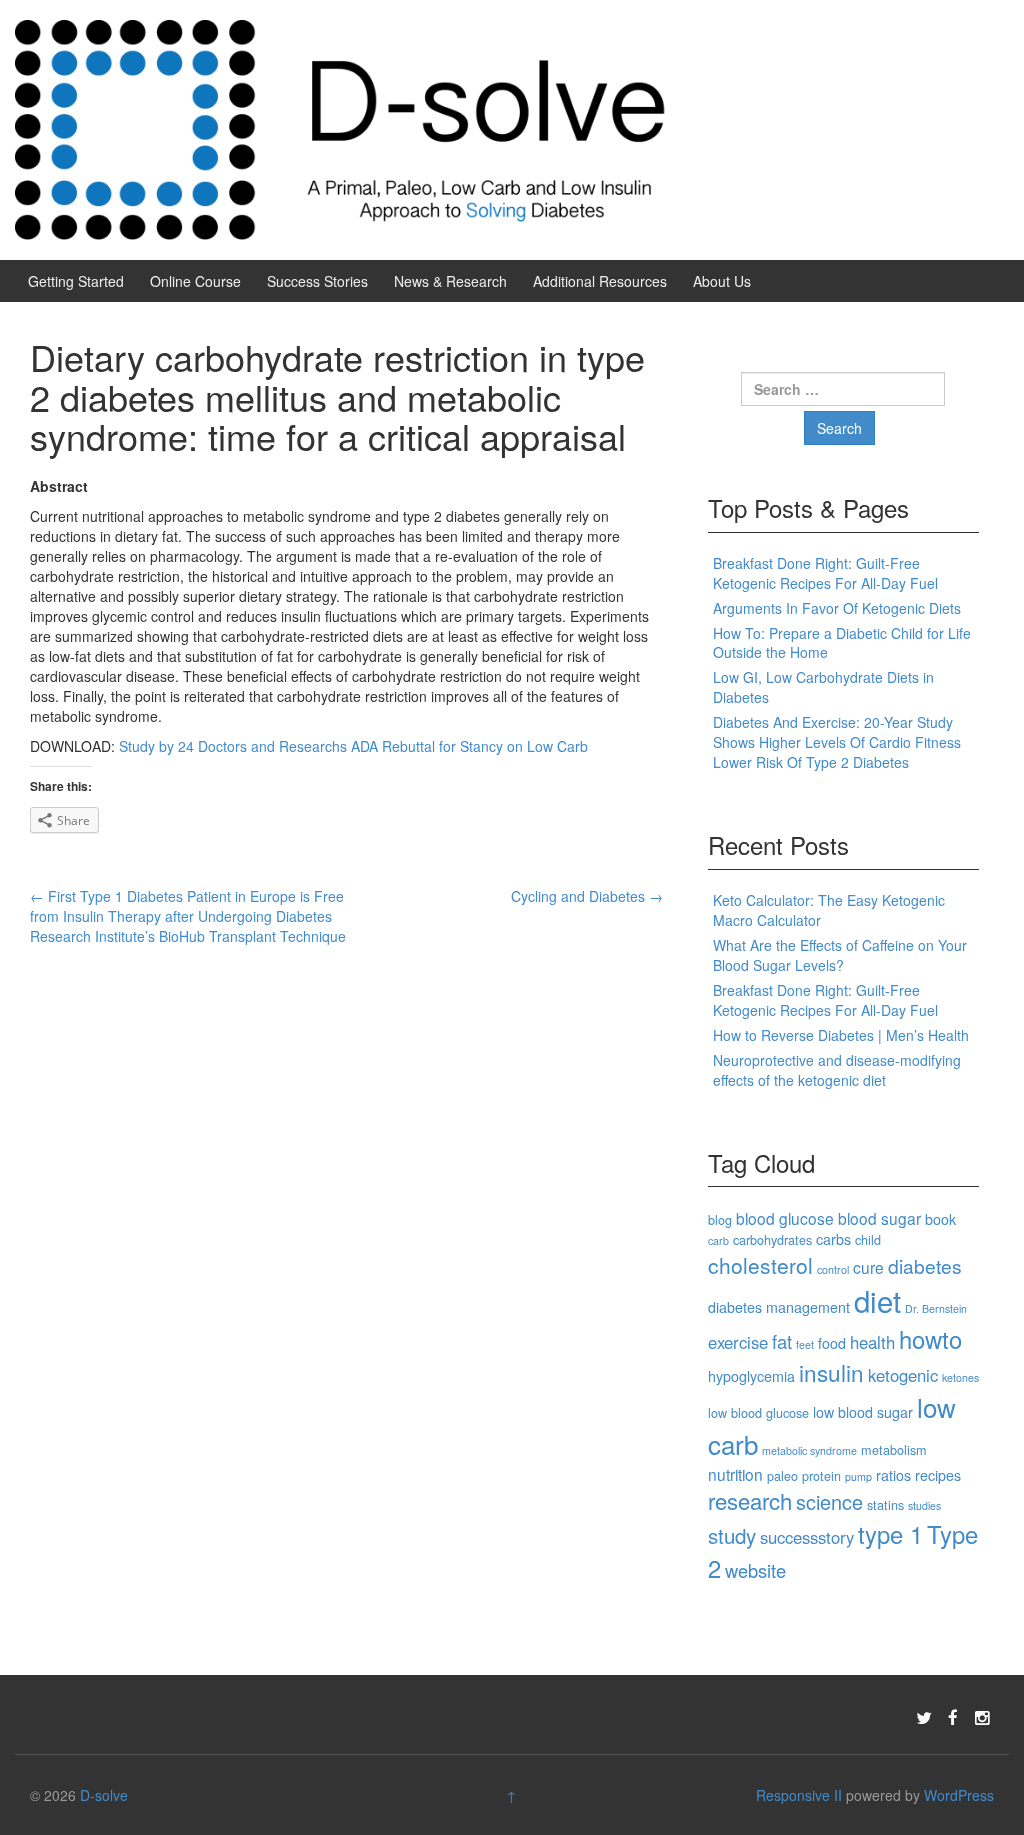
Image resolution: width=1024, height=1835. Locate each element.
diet (877, 1300)
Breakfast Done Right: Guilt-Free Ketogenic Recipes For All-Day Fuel (825, 573)
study (732, 1535)
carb (718, 1240)
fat (782, 1341)
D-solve (104, 1795)
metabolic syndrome (809, 1450)
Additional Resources (600, 281)
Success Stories (317, 281)
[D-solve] (341, 128)
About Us (722, 281)
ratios (893, 1475)
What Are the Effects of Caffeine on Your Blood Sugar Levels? (840, 955)
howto (930, 1339)
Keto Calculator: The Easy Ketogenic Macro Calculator (829, 910)
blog (720, 1219)
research (750, 1500)
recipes (938, 1475)
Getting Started (76, 281)
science (829, 1501)
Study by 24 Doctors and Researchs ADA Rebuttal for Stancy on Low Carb (353, 746)
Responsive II (799, 1795)
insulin (831, 1372)
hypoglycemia (751, 1376)
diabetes (925, 1265)
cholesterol (760, 1265)
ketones (960, 1377)
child (868, 1239)
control (833, 1269)
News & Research (450, 281)
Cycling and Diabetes (587, 896)
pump (858, 1476)
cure (868, 1267)
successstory (807, 1537)
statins (885, 1504)
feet (805, 1344)
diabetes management (779, 1307)
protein (821, 1475)
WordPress (959, 1795)
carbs (833, 1239)
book (940, 1219)
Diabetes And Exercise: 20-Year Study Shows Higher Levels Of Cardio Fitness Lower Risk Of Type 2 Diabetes (837, 742)
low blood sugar (863, 1412)
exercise (738, 1342)
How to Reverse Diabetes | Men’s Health (841, 1035)
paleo (782, 1475)
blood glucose (785, 1218)
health (872, 1342)
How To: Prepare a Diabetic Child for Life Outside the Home (842, 643)
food (832, 1343)
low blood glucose (758, 1412)
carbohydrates (772, 1239)
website (755, 1570)
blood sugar (879, 1218)
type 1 (890, 1534)
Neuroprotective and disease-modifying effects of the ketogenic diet (837, 1070)
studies (924, 1505)
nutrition (735, 1474)
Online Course (195, 281)
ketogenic (903, 1375)
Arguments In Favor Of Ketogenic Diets (837, 608)
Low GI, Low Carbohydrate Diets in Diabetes (823, 687)
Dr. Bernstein (936, 1308)
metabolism (894, 1449)
